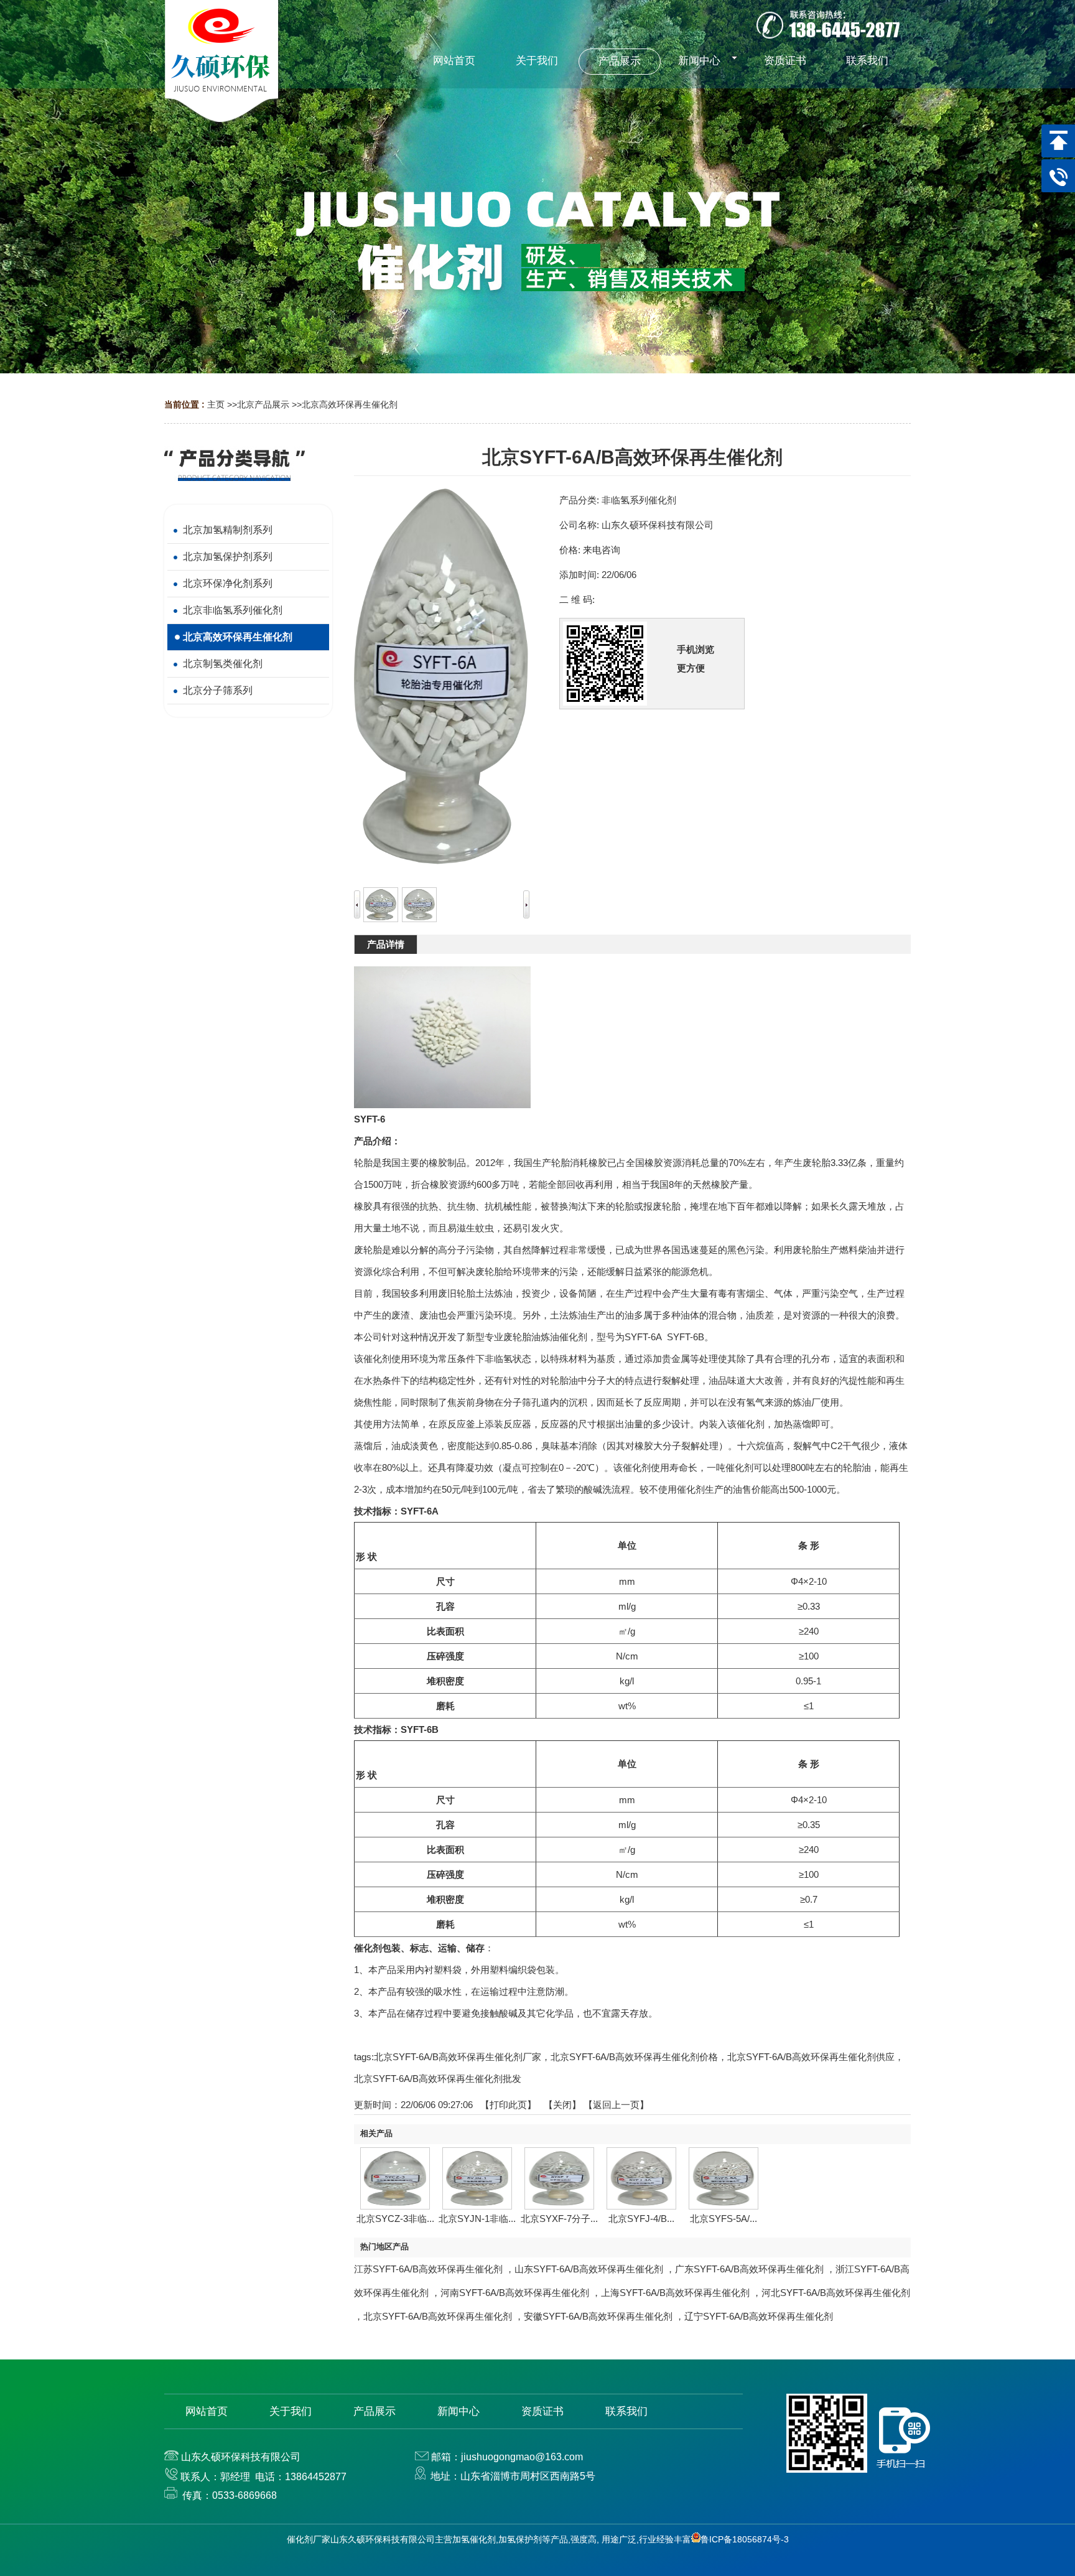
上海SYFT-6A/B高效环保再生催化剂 (675, 2293)
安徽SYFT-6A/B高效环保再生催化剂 (598, 2316)
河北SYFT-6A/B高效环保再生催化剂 (836, 2293)
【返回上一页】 (616, 2105)
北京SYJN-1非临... (477, 2219)
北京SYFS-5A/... (724, 2219)
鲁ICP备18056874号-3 (745, 2539)
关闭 (562, 2105)
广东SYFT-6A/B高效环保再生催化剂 (749, 2269)
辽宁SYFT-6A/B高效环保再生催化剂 (759, 2316)
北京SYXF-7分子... (559, 2219)
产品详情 (386, 944)
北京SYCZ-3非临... (395, 2219)
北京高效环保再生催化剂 (350, 404)
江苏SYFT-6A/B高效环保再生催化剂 (428, 2269)
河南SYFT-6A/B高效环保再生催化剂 (515, 2293)
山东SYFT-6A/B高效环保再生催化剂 (589, 2269)
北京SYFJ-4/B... (641, 2219)
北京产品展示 (263, 404)
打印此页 (508, 2105)
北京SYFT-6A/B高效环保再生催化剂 (438, 2316)
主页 (216, 404)
